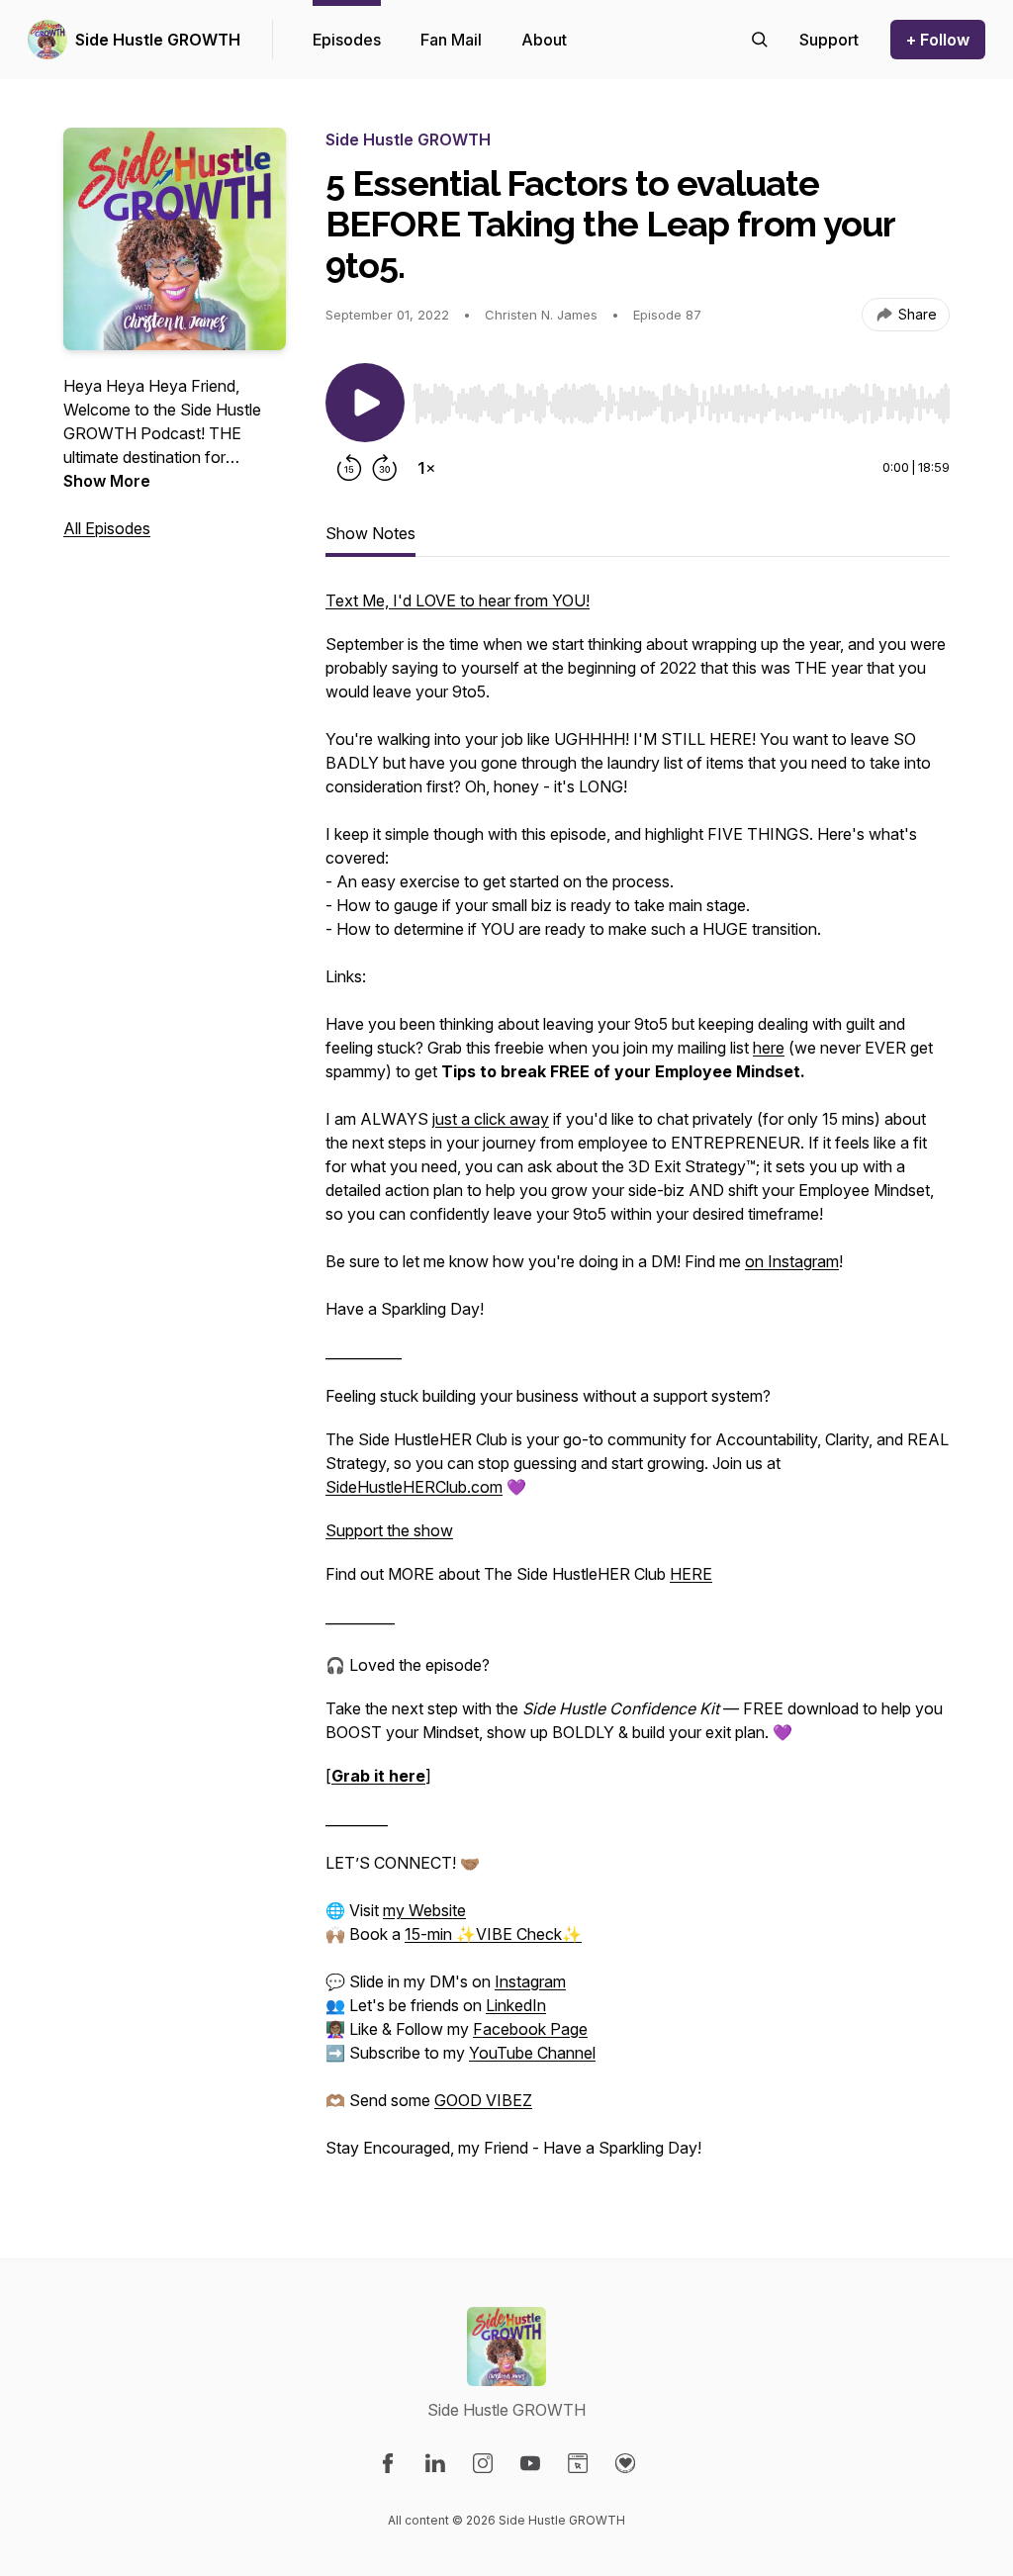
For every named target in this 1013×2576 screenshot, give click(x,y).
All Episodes (107, 528)
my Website (424, 1910)
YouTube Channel (532, 2053)
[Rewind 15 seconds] (349, 468)
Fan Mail (451, 40)
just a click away (491, 1119)
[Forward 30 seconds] (385, 468)
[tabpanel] (638, 1384)
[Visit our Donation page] (625, 2463)
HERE (691, 1574)
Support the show (389, 1530)
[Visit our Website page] (578, 2463)
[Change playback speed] (426, 468)
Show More (107, 481)
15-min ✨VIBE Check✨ (493, 1934)
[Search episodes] (760, 40)
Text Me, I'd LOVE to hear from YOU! (458, 600)
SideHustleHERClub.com (414, 1487)
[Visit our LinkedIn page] (435, 2463)
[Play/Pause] (365, 403)
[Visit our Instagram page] (483, 2463)
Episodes (347, 40)
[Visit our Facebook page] (388, 2463)
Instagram (530, 1981)
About (544, 40)
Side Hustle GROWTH (158, 40)
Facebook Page (530, 2029)
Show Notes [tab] (370, 533)
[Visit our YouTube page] (530, 2463)
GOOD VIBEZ (483, 2100)
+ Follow (938, 40)
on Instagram (792, 1261)
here (769, 1048)
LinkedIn (516, 2005)
